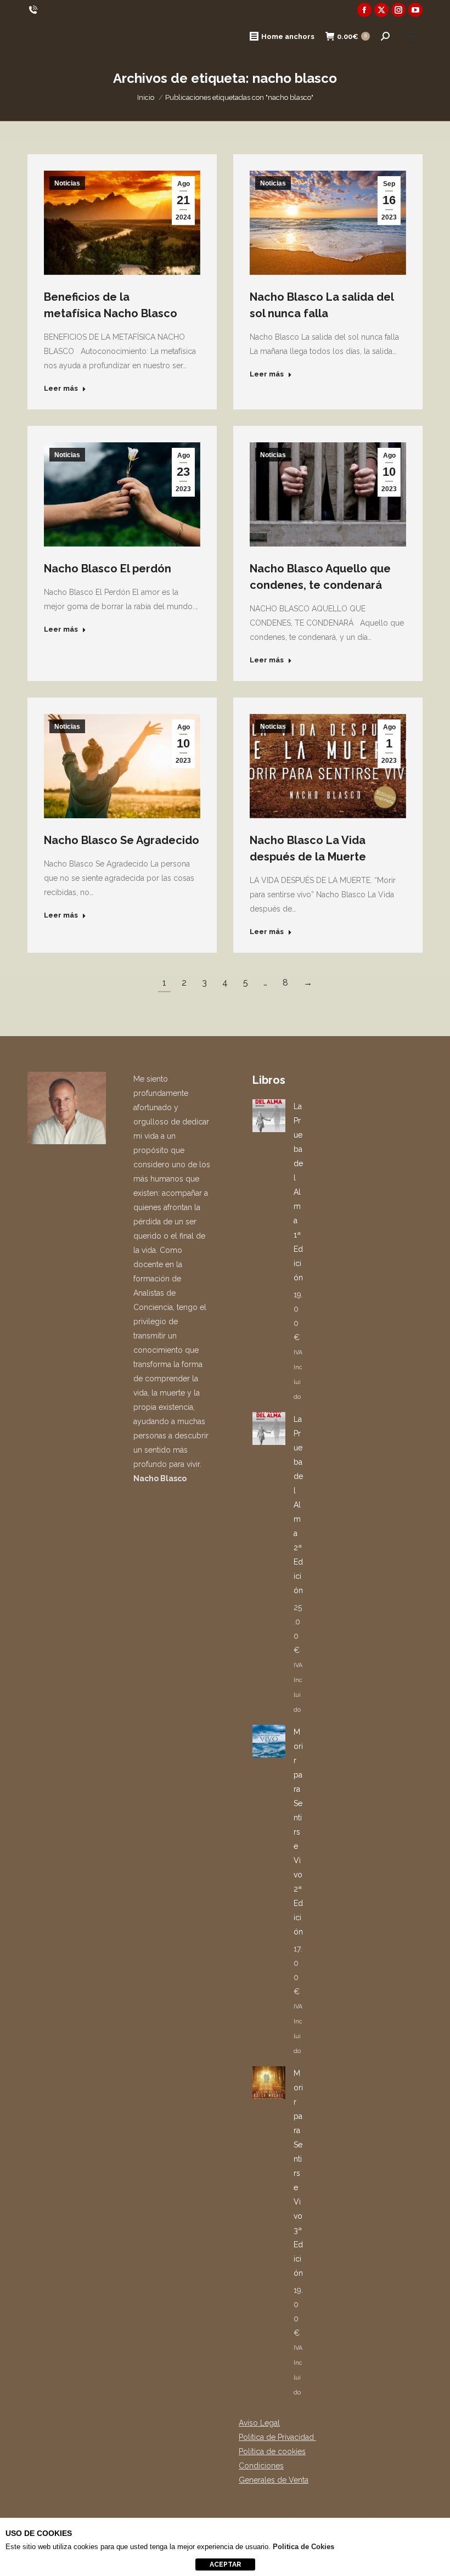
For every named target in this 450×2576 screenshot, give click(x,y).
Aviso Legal (259, 2423)
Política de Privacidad (277, 2437)
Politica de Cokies (303, 2547)
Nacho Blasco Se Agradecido (122, 840)
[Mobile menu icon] (412, 36)
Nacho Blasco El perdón (108, 569)
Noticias (67, 183)
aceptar (225, 2564)
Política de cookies (272, 2451)
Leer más (61, 388)
